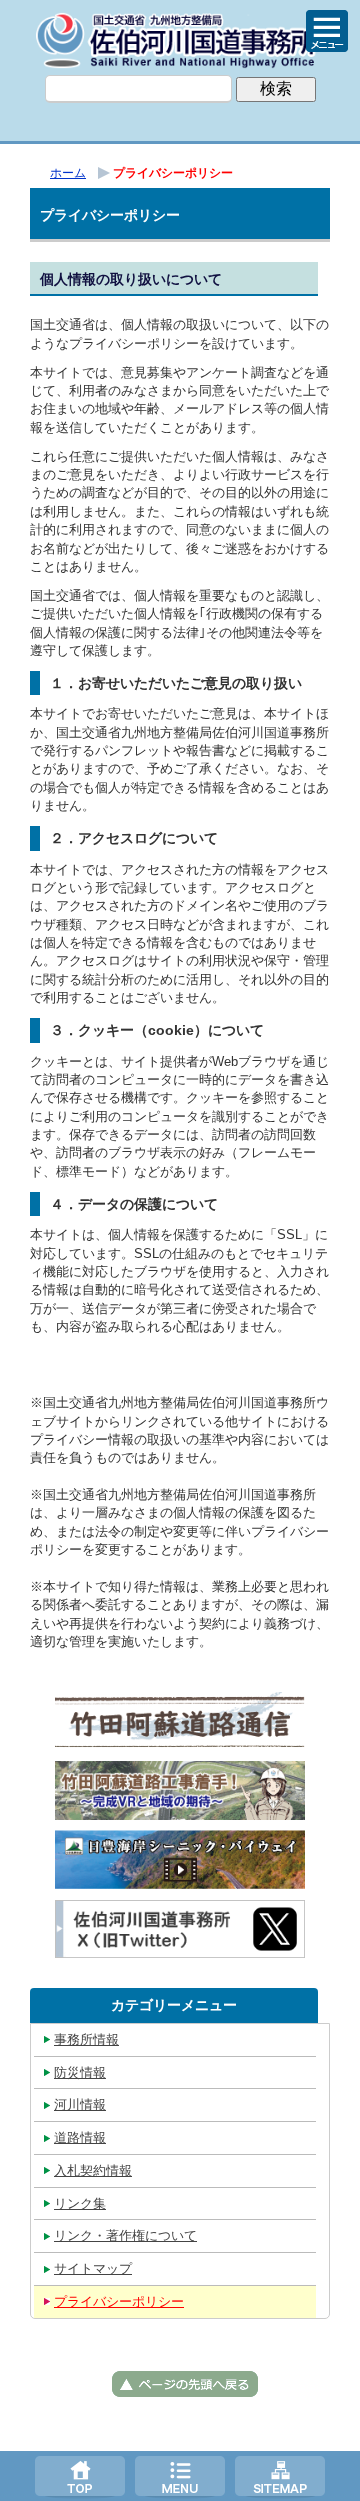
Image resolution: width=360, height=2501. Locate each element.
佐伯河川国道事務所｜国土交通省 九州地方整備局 (180, 40)
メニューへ (180, 2476)
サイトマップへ (280, 2476)
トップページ (80, 2476)
